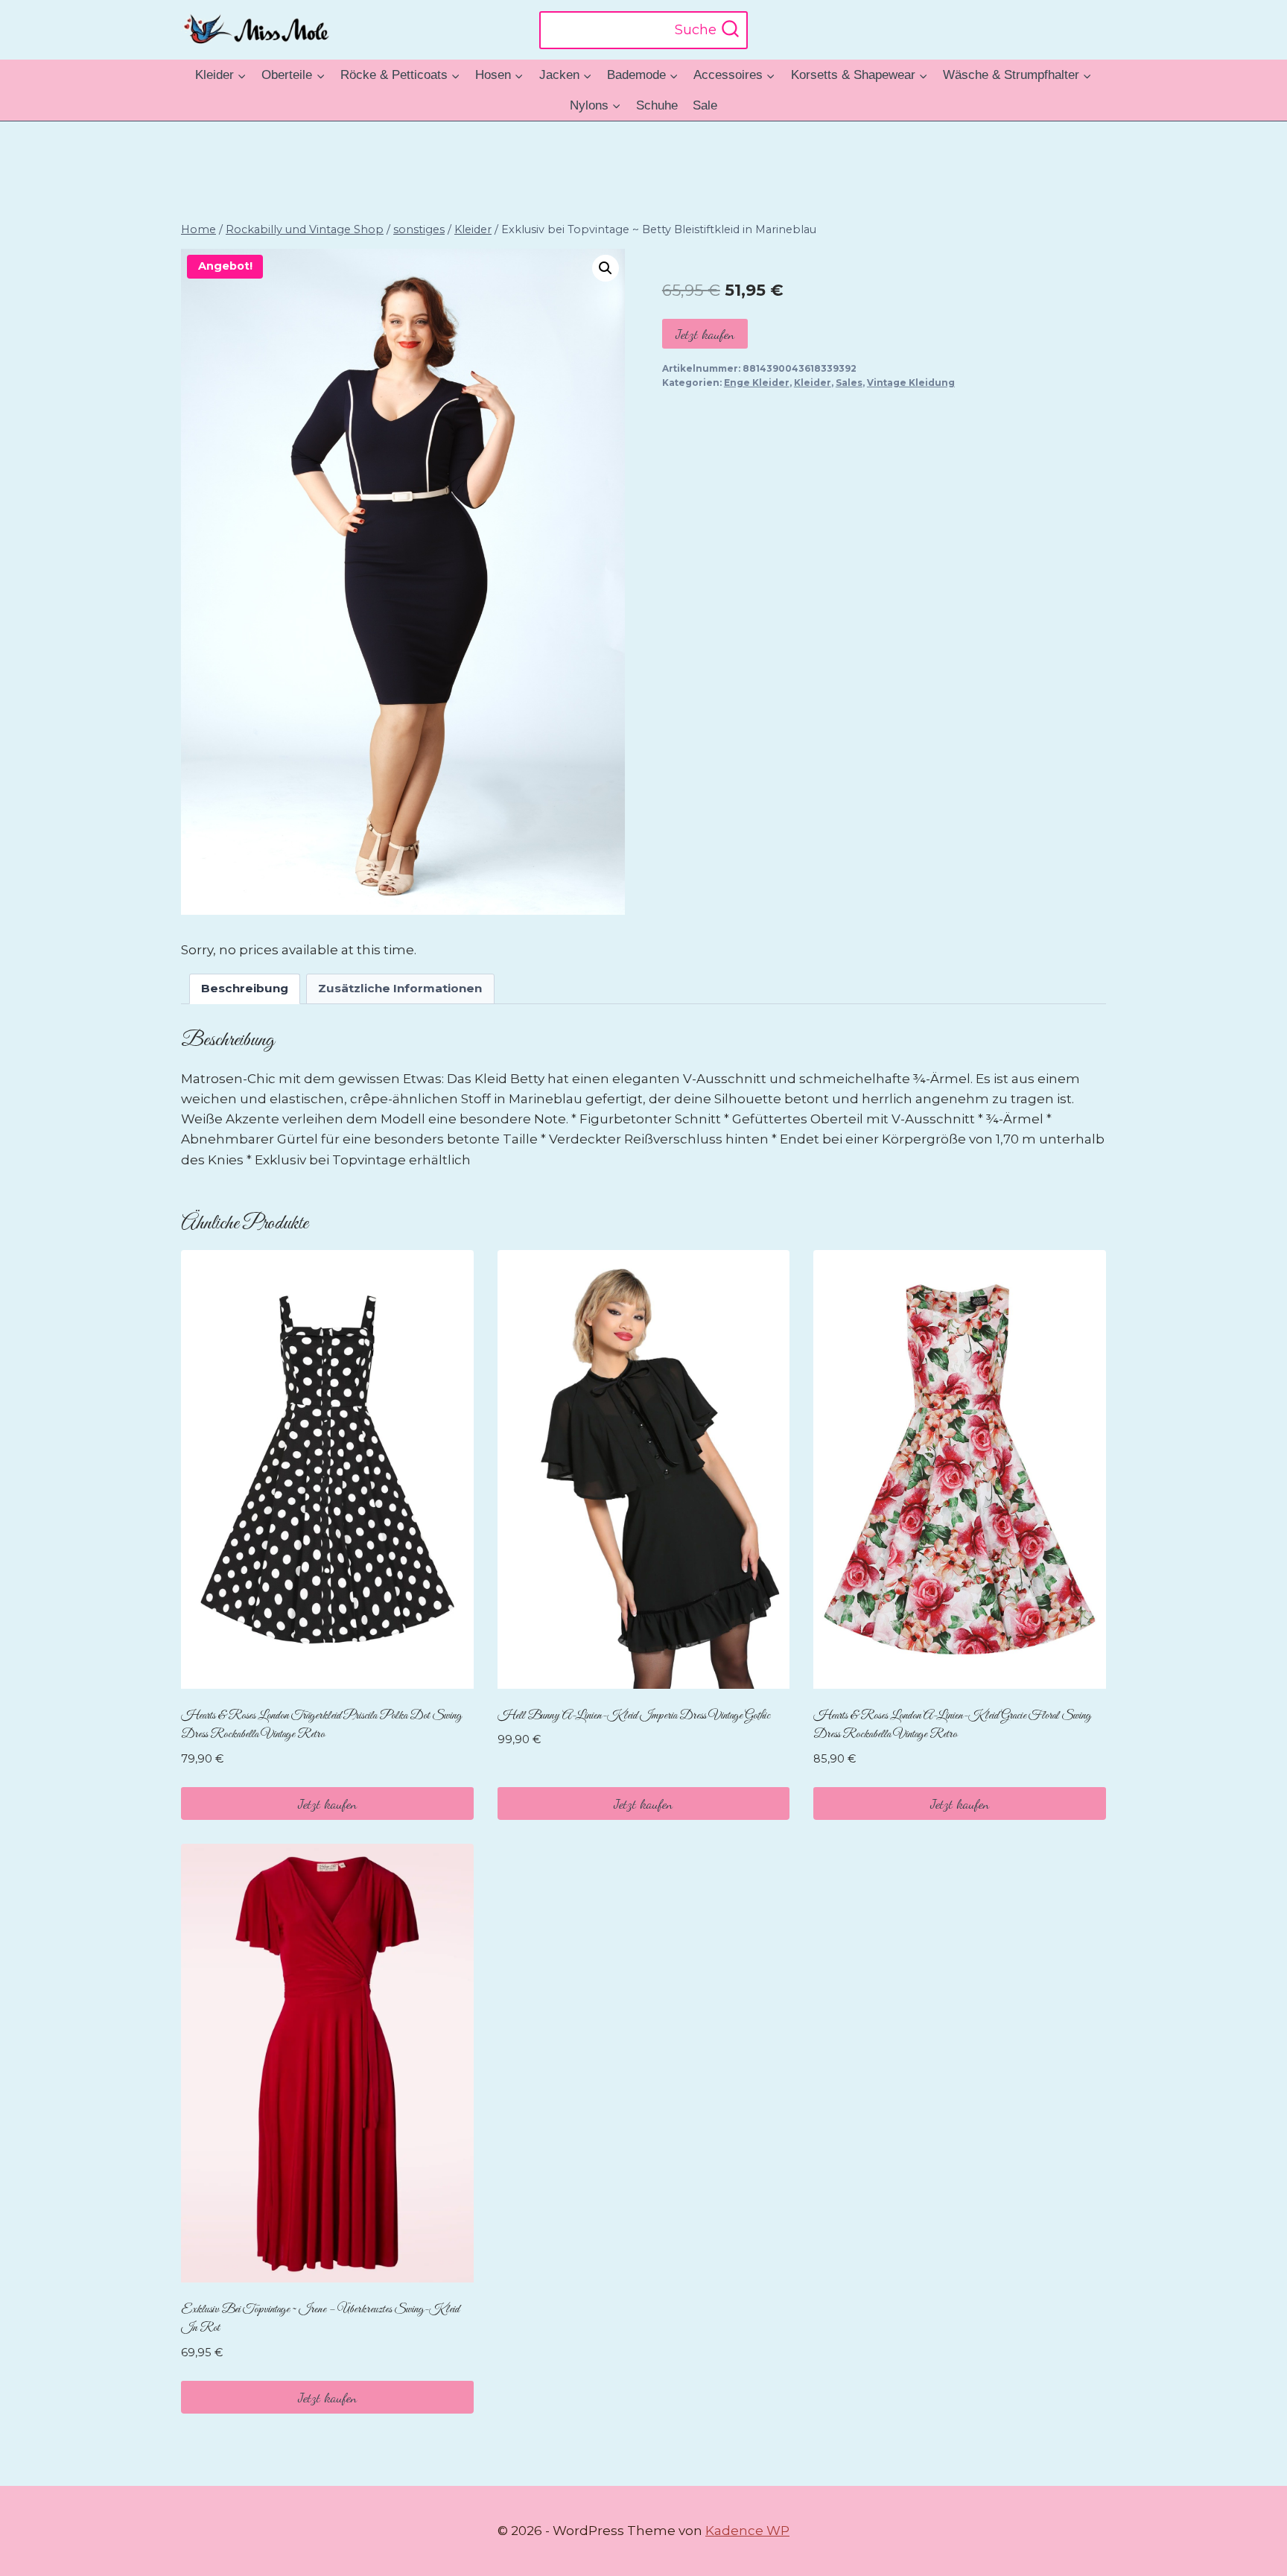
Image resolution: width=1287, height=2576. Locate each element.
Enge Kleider (757, 383)
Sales (849, 383)
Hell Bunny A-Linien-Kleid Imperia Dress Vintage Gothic (634, 1716)
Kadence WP (747, 2531)
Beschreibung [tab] (245, 988)
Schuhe (657, 105)
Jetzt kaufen (705, 334)
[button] (606, 268)
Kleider (813, 383)
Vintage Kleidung (911, 383)
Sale (705, 105)
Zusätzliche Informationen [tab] (400, 988)
